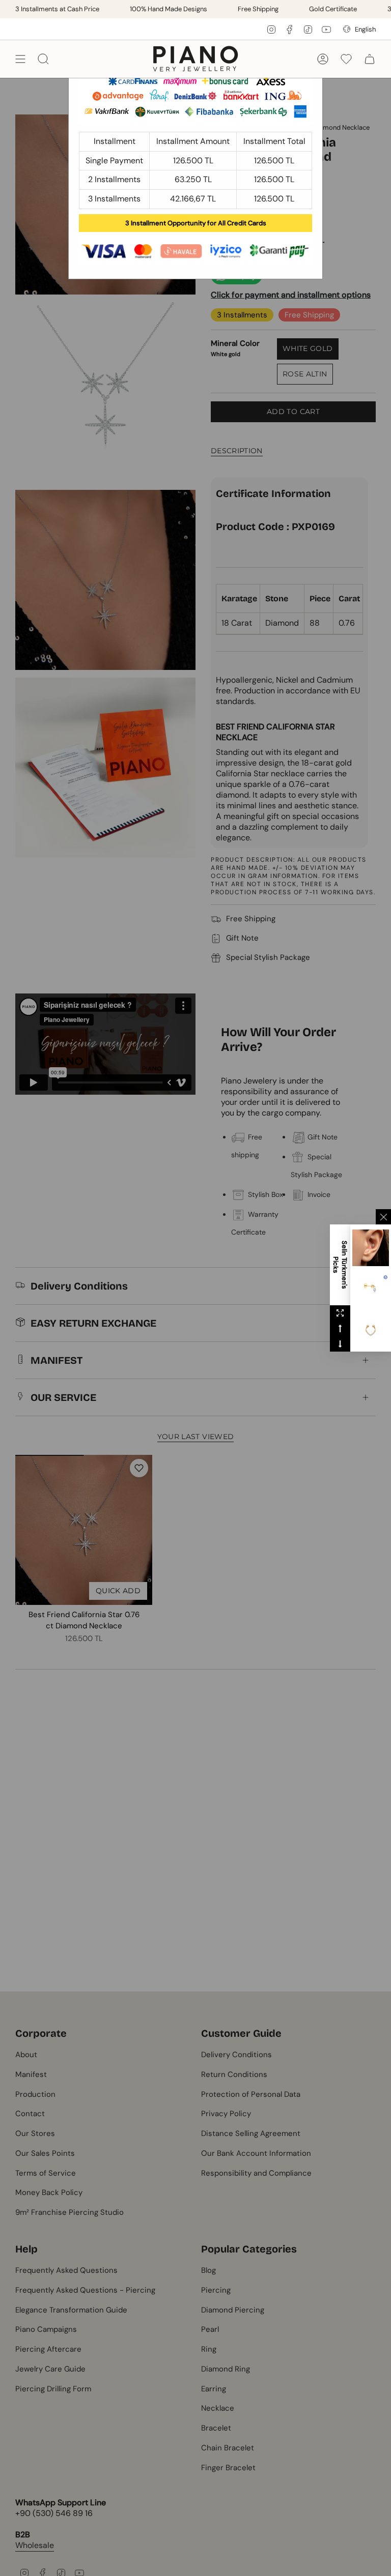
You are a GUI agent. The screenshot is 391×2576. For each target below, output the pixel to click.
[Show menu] (20, 59)
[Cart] (370, 59)
